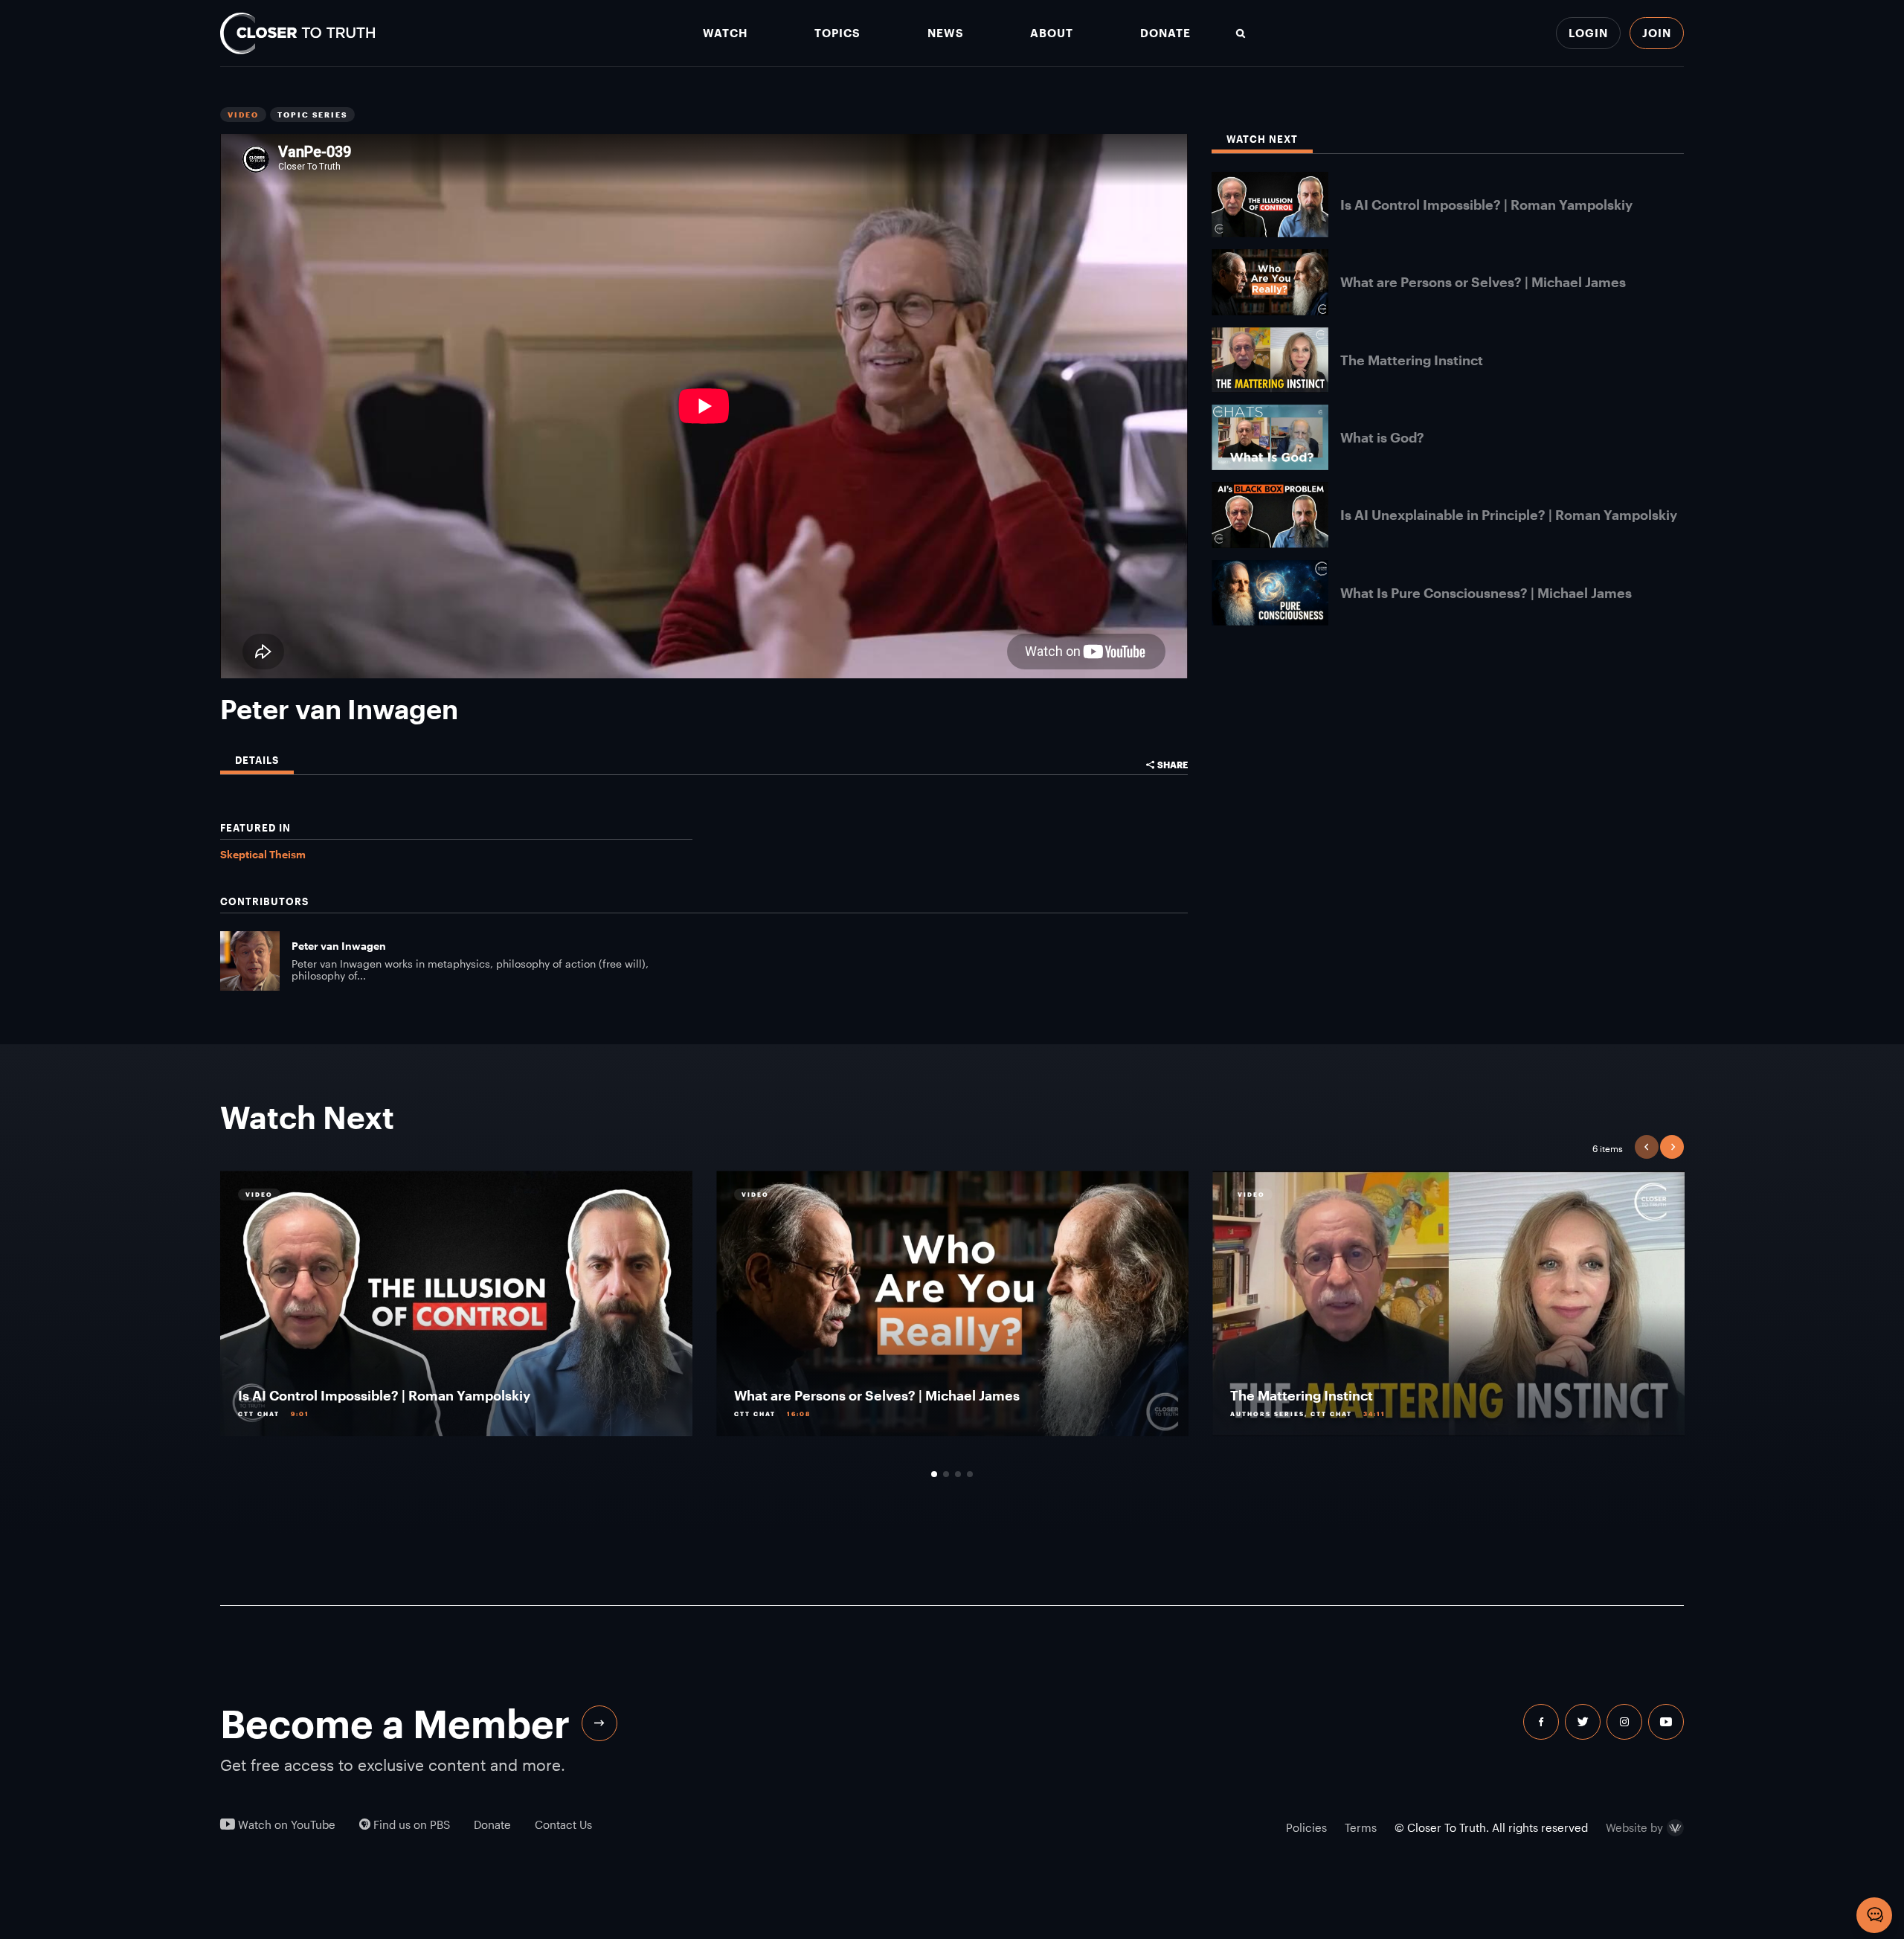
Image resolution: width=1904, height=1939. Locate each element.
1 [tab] (934, 1474)
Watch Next (1262, 139)
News (946, 33)
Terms (1361, 1827)
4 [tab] (970, 1474)
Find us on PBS (410, 1825)
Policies (1306, 1827)
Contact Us (563, 1825)
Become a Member (395, 1723)
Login (1588, 33)
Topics (837, 33)
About (1052, 33)
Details (257, 761)
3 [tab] (958, 1474)
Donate (1165, 33)
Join (1657, 33)
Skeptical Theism (263, 854)
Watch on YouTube (285, 1825)
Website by (1634, 1828)
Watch (725, 33)
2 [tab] (946, 1474)
